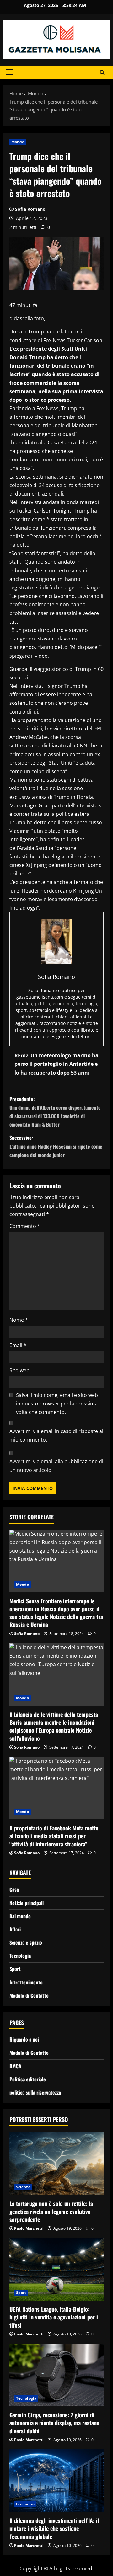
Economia (25, 2504)
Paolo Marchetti (29, 2228)
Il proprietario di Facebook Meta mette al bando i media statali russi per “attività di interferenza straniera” (54, 1836)
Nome (19, 1320)
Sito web (19, 1370)
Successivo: (56, 1146)
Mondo (18, 142)
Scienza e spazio (26, 1942)
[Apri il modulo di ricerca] (102, 72)
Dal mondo (20, 1916)
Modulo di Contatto (29, 1995)
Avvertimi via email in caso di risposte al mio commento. (56, 1435)
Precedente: (55, 1112)
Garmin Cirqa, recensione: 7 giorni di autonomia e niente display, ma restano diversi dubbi (54, 2423)
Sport (15, 1969)
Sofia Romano (30, 209)
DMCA (15, 2066)
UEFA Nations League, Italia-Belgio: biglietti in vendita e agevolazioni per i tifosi (54, 2317)
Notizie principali (27, 1903)
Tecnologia (20, 1956)
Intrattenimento (26, 1982)
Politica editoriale (28, 2079)
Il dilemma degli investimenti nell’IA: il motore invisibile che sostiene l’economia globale (54, 2528)
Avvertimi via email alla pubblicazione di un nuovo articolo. (56, 1466)
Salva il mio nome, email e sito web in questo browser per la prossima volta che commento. (57, 1404)
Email (18, 1345)
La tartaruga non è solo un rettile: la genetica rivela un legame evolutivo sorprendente (51, 2211)
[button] (10, 72)
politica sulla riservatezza (35, 2092)
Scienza (23, 2187)
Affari (15, 1929)
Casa (14, 1889)
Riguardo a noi (24, 2039)
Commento (25, 1226)
